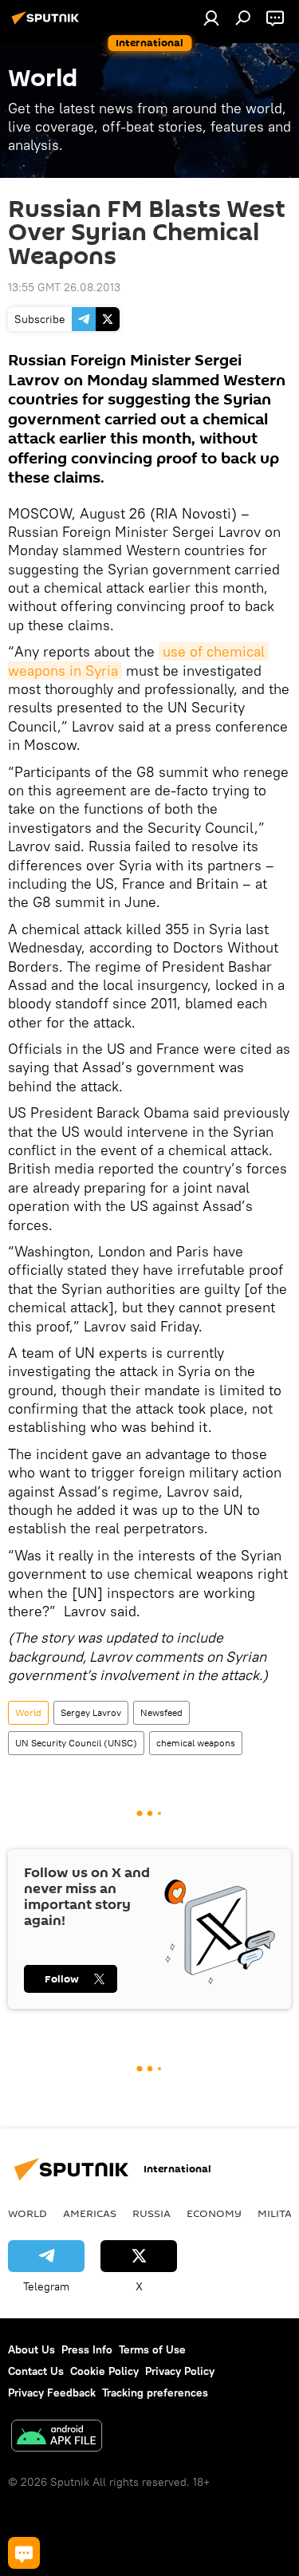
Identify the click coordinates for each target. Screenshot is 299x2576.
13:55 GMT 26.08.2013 (64, 287)
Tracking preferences (155, 2393)
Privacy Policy (180, 2371)
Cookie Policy (104, 2371)
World (28, 1712)
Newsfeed (161, 1712)
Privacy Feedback (52, 2393)
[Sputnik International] (48, 24)
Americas (90, 2213)
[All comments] (24, 2553)
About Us (31, 2349)
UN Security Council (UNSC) (76, 1743)
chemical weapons (196, 1743)
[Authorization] (211, 18)
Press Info (87, 2349)
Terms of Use (152, 2349)
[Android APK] (57, 2438)
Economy (214, 2213)
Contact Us (36, 2371)
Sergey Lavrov (91, 1712)
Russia (151, 2213)
